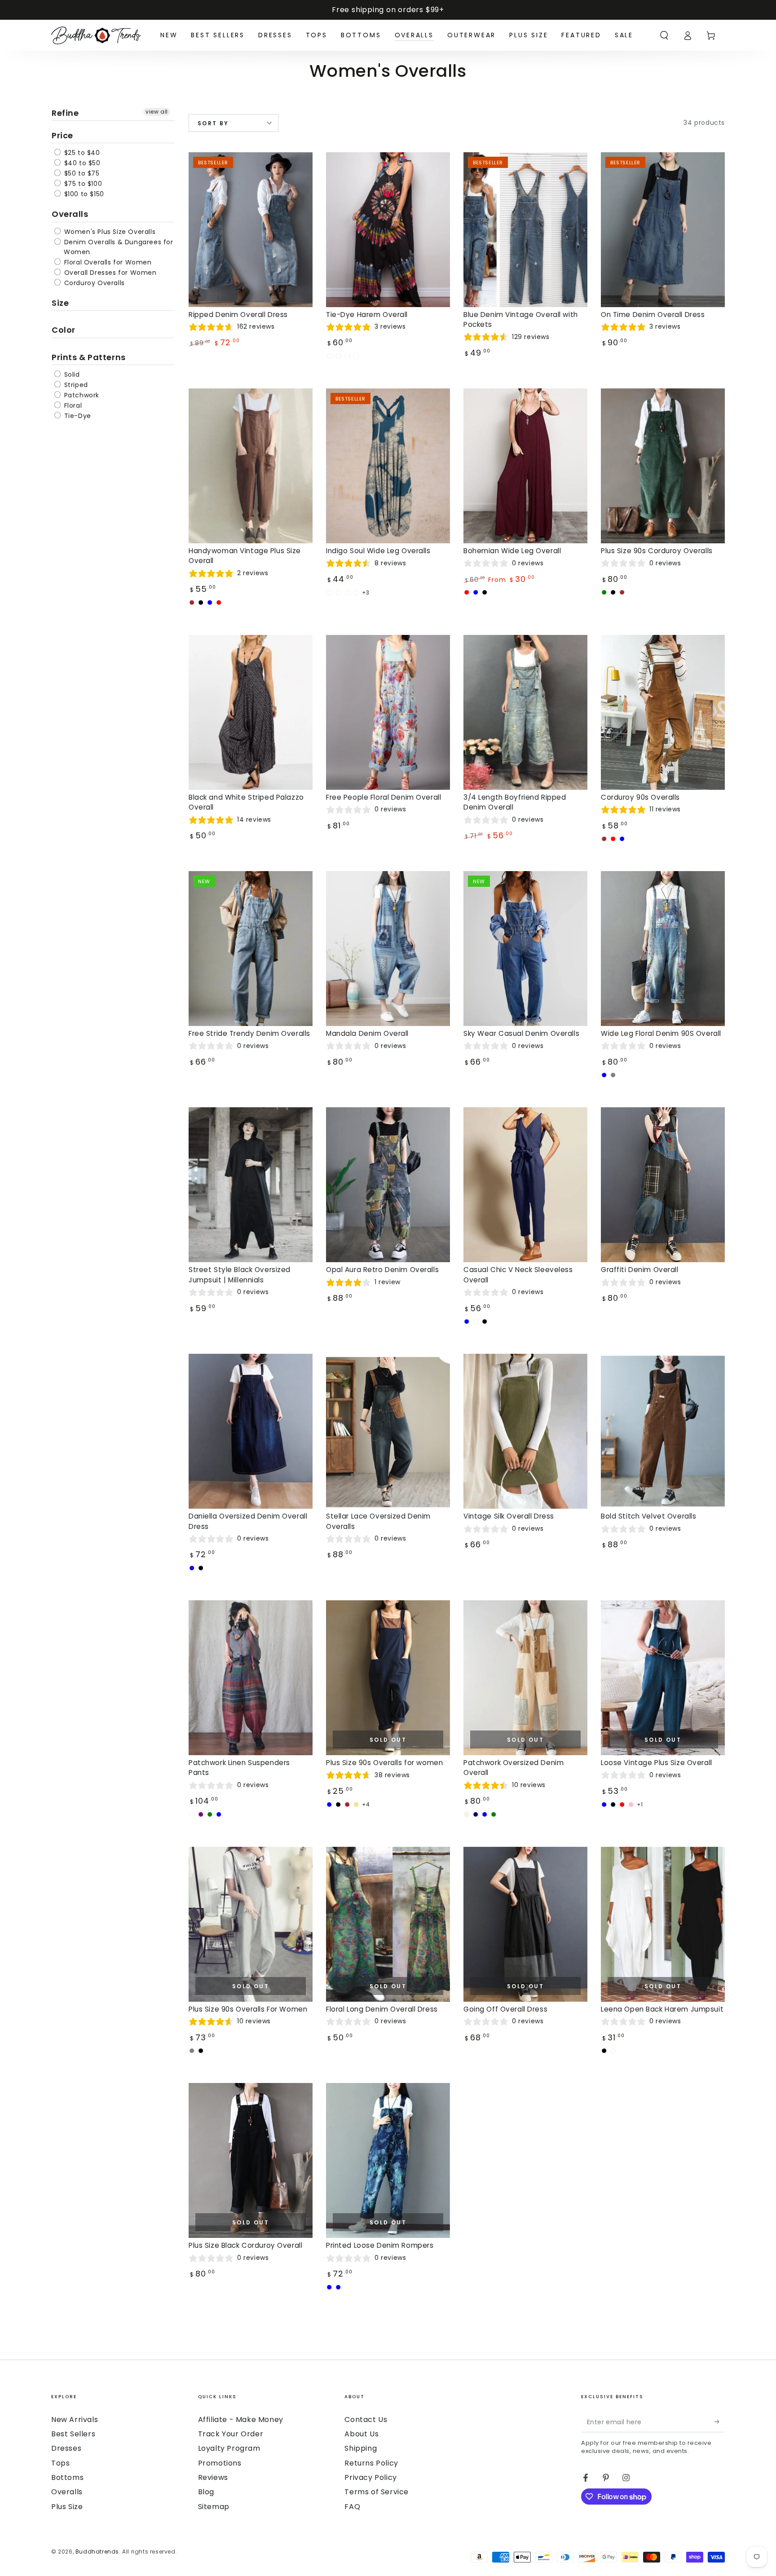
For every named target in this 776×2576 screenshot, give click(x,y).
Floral (72, 405)
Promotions (220, 2463)
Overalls (70, 214)
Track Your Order (231, 2434)
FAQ (352, 2507)
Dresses (66, 2448)
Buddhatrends (97, 2552)
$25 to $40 (81, 153)
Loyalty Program (229, 2448)
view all (157, 112)
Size (60, 303)
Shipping (361, 2448)
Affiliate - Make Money (241, 2420)
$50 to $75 (81, 173)
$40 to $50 (81, 163)
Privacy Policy (370, 2477)
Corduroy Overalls (93, 283)
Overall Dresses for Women (109, 273)
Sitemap (214, 2507)
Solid (71, 374)
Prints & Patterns (89, 357)
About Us (362, 2434)
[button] (664, 35)
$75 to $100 (82, 184)
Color (64, 330)
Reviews (213, 2477)
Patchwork (81, 395)
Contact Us (366, 2420)
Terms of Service (377, 2492)
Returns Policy (371, 2463)
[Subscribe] (720, 2422)
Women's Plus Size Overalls (109, 232)
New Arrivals (75, 2420)
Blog (206, 2492)
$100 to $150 (83, 194)
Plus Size (67, 2507)
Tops (60, 2463)
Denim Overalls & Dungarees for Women (118, 247)
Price (62, 135)
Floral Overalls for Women (107, 262)
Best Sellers (73, 2434)
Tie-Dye (77, 416)
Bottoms (67, 2477)
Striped (75, 385)
